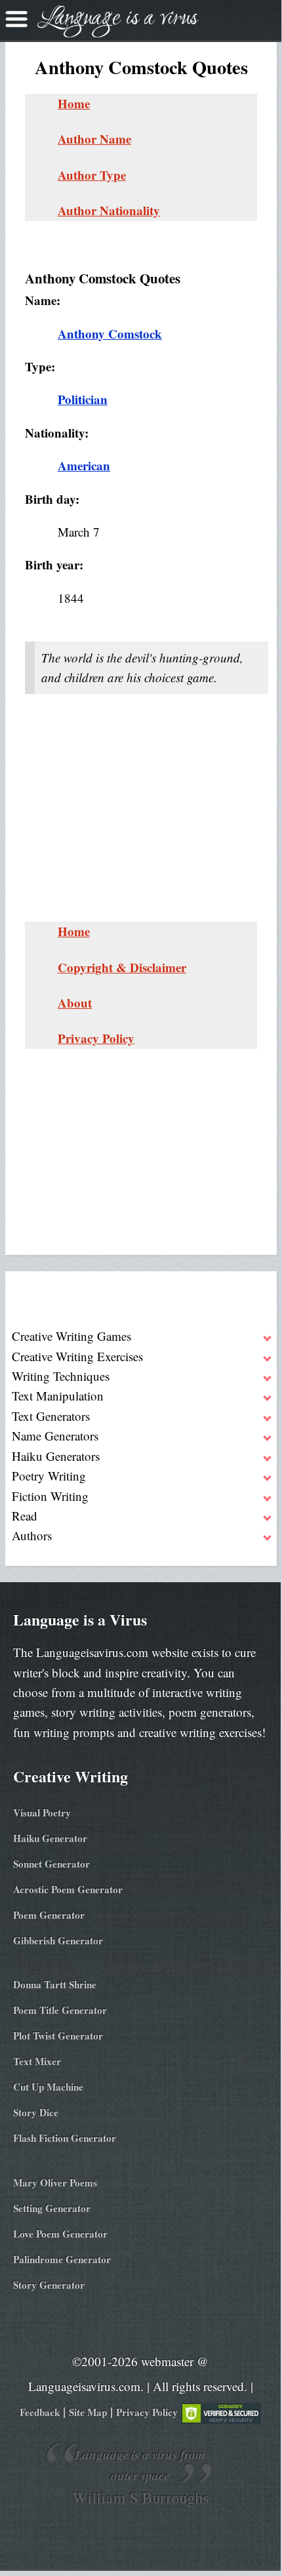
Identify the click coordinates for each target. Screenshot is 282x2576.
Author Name (94, 139)
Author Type (92, 175)
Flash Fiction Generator (65, 2138)
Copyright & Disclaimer (122, 967)
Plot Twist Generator (58, 2035)
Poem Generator (49, 1915)
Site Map (88, 2412)
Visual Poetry (42, 1812)
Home (74, 103)
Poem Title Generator (60, 2010)
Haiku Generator (50, 1838)
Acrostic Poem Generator (68, 1889)
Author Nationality (109, 210)
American (84, 465)
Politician (83, 399)
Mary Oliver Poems (55, 2182)
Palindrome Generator (62, 2259)
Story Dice (36, 2112)
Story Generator (49, 2285)
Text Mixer (37, 2061)
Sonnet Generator (51, 1864)
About (75, 1003)
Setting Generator (52, 2208)
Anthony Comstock (110, 334)
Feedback (40, 2412)
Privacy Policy (96, 1038)
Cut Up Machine (48, 2087)
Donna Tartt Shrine (55, 1984)
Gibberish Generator (58, 1940)
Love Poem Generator (60, 2234)
